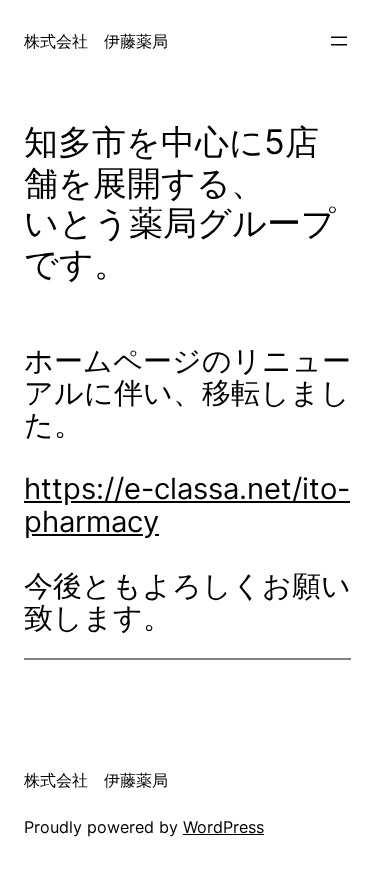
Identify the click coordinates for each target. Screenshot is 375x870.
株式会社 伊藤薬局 (96, 41)
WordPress (223, 827)
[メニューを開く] (339, 41)
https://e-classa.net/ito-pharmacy (187, 504)
